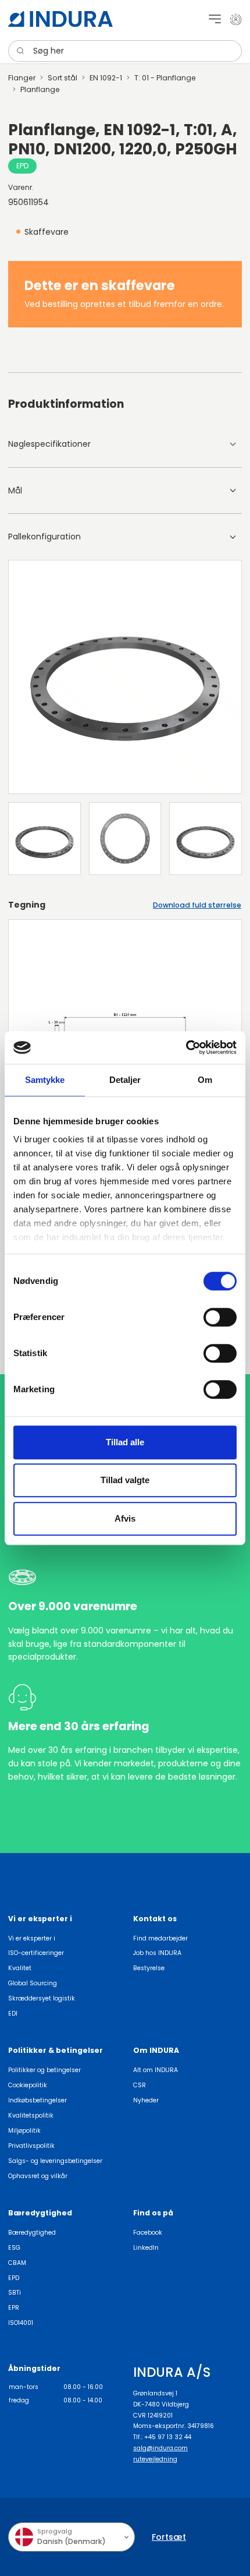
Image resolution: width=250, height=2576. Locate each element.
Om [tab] (205, 1080)
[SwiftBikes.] (60, 19)
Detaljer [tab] (125, 1080)
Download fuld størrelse (197, 905)
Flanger (22, 78)
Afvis (125, 1518)
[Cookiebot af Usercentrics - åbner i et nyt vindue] (186, 1047)
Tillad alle (125, 1442)
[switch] (220, 1317)
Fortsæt (169, 2537)
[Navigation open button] (215, 19)
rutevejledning (155, 2459)
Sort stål (63, 78)
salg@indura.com (160, 2448)
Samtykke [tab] (45, 1080)
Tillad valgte (125, 1480)
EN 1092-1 (106, 78)
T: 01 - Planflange (165, 78)
